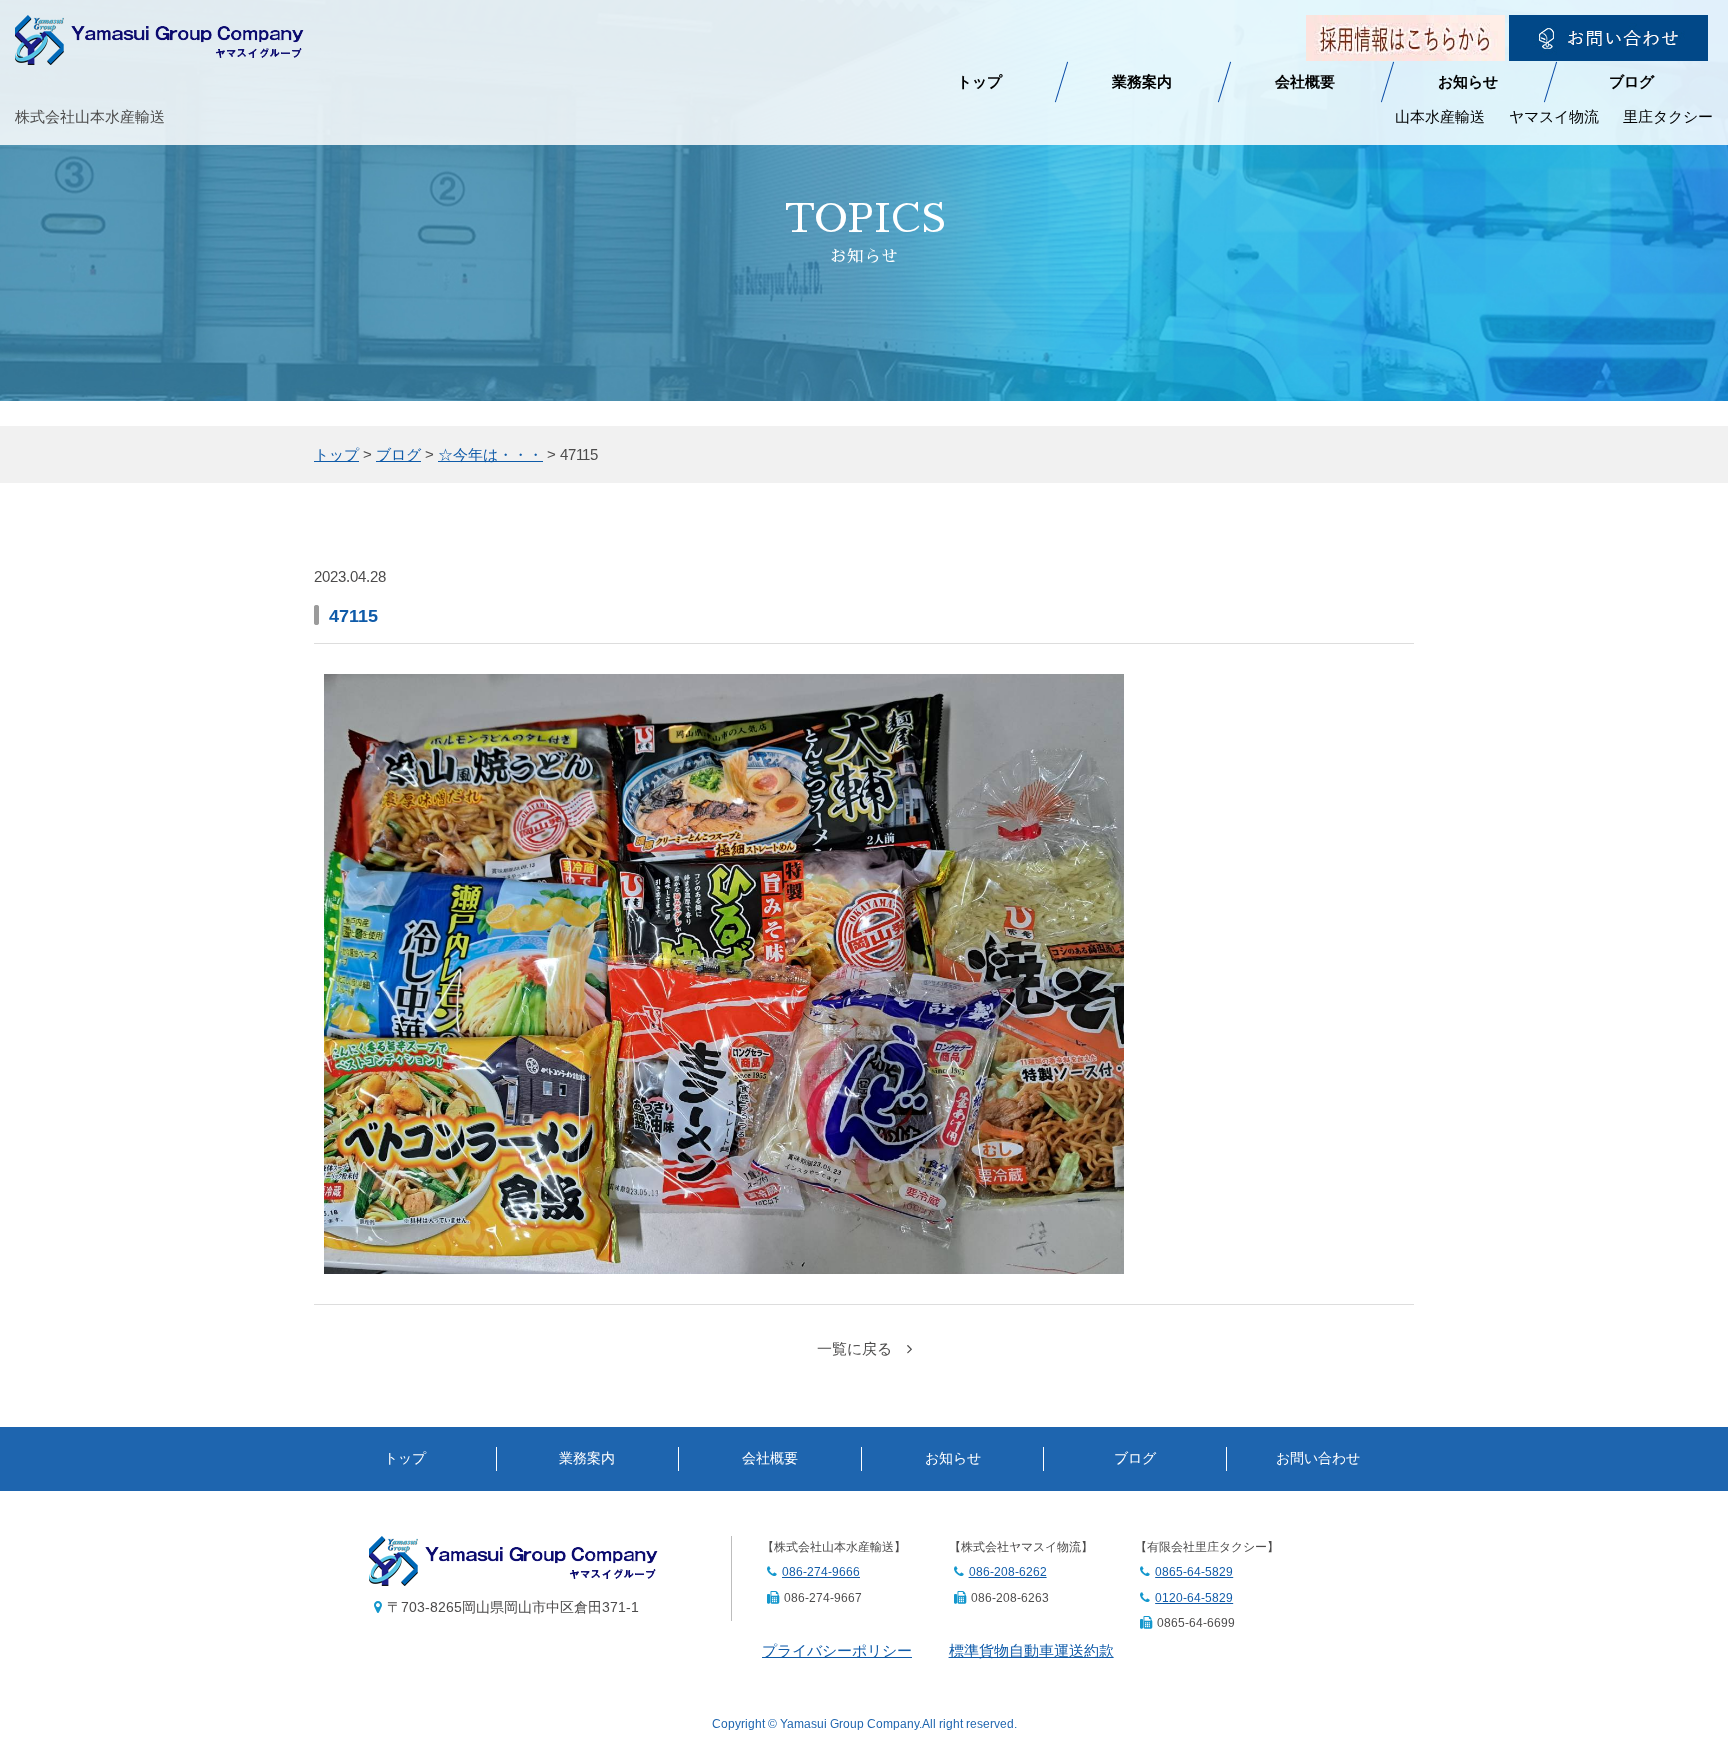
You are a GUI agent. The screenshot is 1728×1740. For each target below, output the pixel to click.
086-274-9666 (821, 1572)
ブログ (1631, 81)
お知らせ (1468, 81)
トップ (979, 81)
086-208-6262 (1008, 1572)
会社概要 (1305, 81)
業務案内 (1142, 81)
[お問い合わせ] (1608, 47)
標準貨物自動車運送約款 (1031, 1650)
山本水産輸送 (1440, 116)
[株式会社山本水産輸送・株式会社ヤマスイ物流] (159, 51)
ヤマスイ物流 (1554, 116)
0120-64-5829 (1194, 1598)
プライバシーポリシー (837, 1650)
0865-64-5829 (1194, 1572)
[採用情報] (1405, 47)
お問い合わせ (1318, 1458)
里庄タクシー (1668, 116)
